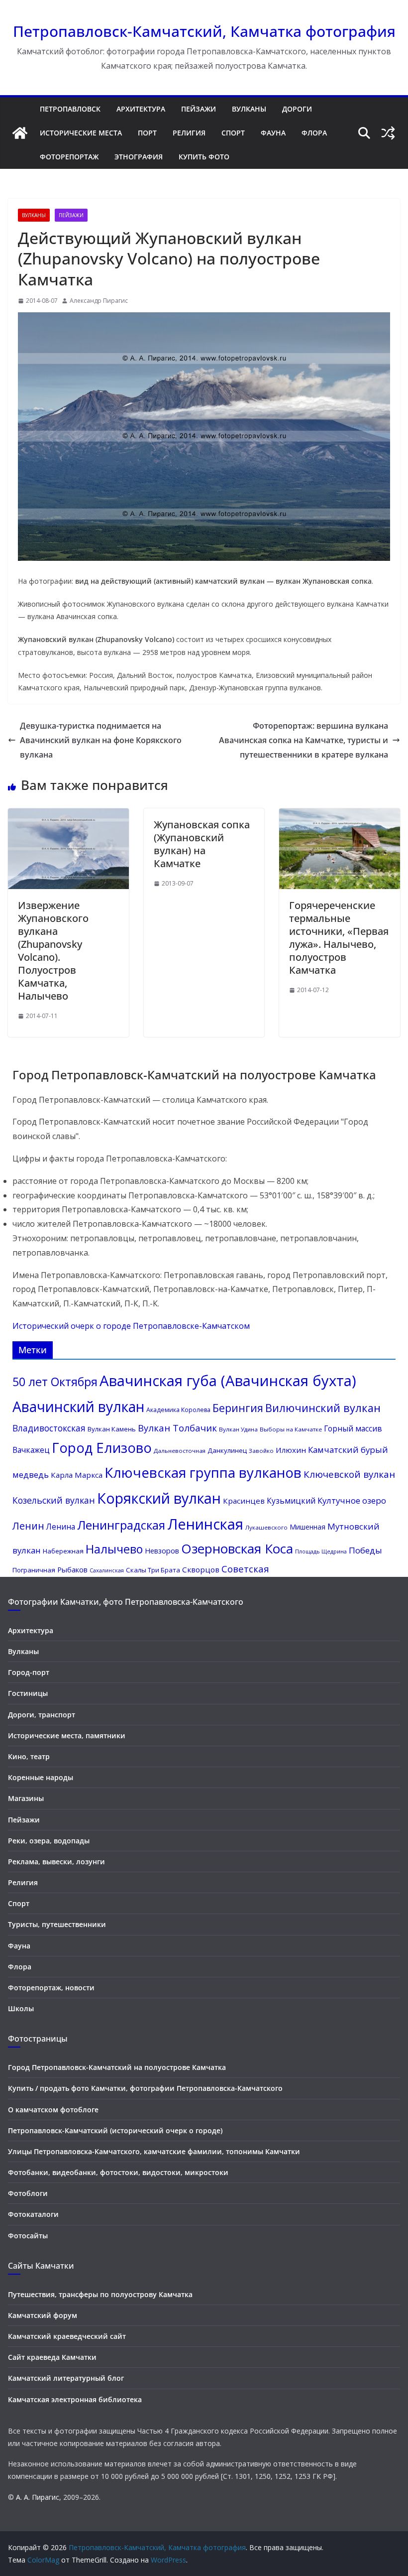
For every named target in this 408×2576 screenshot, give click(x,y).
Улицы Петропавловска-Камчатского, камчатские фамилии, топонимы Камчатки (154, 2151)
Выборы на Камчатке (291, 1429)
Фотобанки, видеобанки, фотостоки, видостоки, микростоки (118, 2172)
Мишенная (307, 1527)
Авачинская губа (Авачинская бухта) (228, 1381)
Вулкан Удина (238, 1429)
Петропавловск (70, 109)
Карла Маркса (77, 1475)
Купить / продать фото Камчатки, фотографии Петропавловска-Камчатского (145, 2088)
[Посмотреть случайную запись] (388, 133)
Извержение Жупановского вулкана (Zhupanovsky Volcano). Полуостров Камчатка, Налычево (53, 951)
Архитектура (141, 109)
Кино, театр (29, 1756)
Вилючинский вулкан (323, 1408)
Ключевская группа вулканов (203, 1472)
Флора (314, 133)
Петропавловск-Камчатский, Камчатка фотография (204, 31)
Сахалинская (107, 1570)
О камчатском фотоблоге (53, 2110)
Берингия (238, 1408)
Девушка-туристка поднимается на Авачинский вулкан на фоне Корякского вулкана (101, 740)
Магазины (26, 1798)
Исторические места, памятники (67, 1736)
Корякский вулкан (159, 1498)
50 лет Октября (55, 1382)
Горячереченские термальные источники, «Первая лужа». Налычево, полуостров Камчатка (339, 938)
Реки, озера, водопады (49, 1841)
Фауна (273, 133)
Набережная (63, 1551)
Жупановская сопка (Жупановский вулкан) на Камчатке (202, 844)
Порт (147, 133)
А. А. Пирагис (38, 2497)
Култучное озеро (352, 1500)
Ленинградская (121, 1525)
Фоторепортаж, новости (51, 1988)
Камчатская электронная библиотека (75, 2399)
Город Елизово (102, 1448)
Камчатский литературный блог (66, 2378)
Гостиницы (28, 1693)
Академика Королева (178, 1410)
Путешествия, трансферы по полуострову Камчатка (100, 2294)
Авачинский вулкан (78, 1407)
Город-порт (29, 1672)
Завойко (261, 1451)
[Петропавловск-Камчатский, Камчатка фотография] (20, 133)
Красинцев (244, 1501)
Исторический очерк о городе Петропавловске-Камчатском (131, 1326)
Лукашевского (266, 1527)
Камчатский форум (43, 2315)
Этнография (139, 157)
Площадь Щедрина (321, 1551)
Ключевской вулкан (349, 1474)
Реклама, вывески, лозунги (56, 1862)
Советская (245, 1569)
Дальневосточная (180, 1451)
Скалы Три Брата (153, 1570)
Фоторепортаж (69, 157)
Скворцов (201, 1569)
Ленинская (205, 1524)
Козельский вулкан (54, 1500)
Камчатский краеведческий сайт (67, 2336)
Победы (365, 1550)
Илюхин (291, 1450)
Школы (21, 2008)
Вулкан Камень (112, 1429)
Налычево (114, 1549)
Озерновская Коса (237, 1548)
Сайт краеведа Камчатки (52, 2357)
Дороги (297, 109)
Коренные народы (41, 1777)
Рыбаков (72, 1569)
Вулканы (249, 109)
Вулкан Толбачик (177, 1428)
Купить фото (204, 157)
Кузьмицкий (291, 1501)
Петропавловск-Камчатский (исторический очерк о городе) (115, 2130)
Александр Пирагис (99, 301)
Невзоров (162, 1550)
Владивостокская (49, 1428)
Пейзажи (199, 109)
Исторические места (81, 133)
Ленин (28, 1526)
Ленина (61, 1527)
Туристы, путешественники (57, 1924)
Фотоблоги (28, 2193)
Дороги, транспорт (42, 1715)
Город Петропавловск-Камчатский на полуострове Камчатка (117, 2067)
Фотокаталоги (33, 2214)
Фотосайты (28, 2236)
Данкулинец (227, 1450)
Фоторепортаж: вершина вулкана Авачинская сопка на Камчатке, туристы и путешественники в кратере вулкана (304, 740)
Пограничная (34, 1570)
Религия (189, 133)
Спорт (233, 133)
